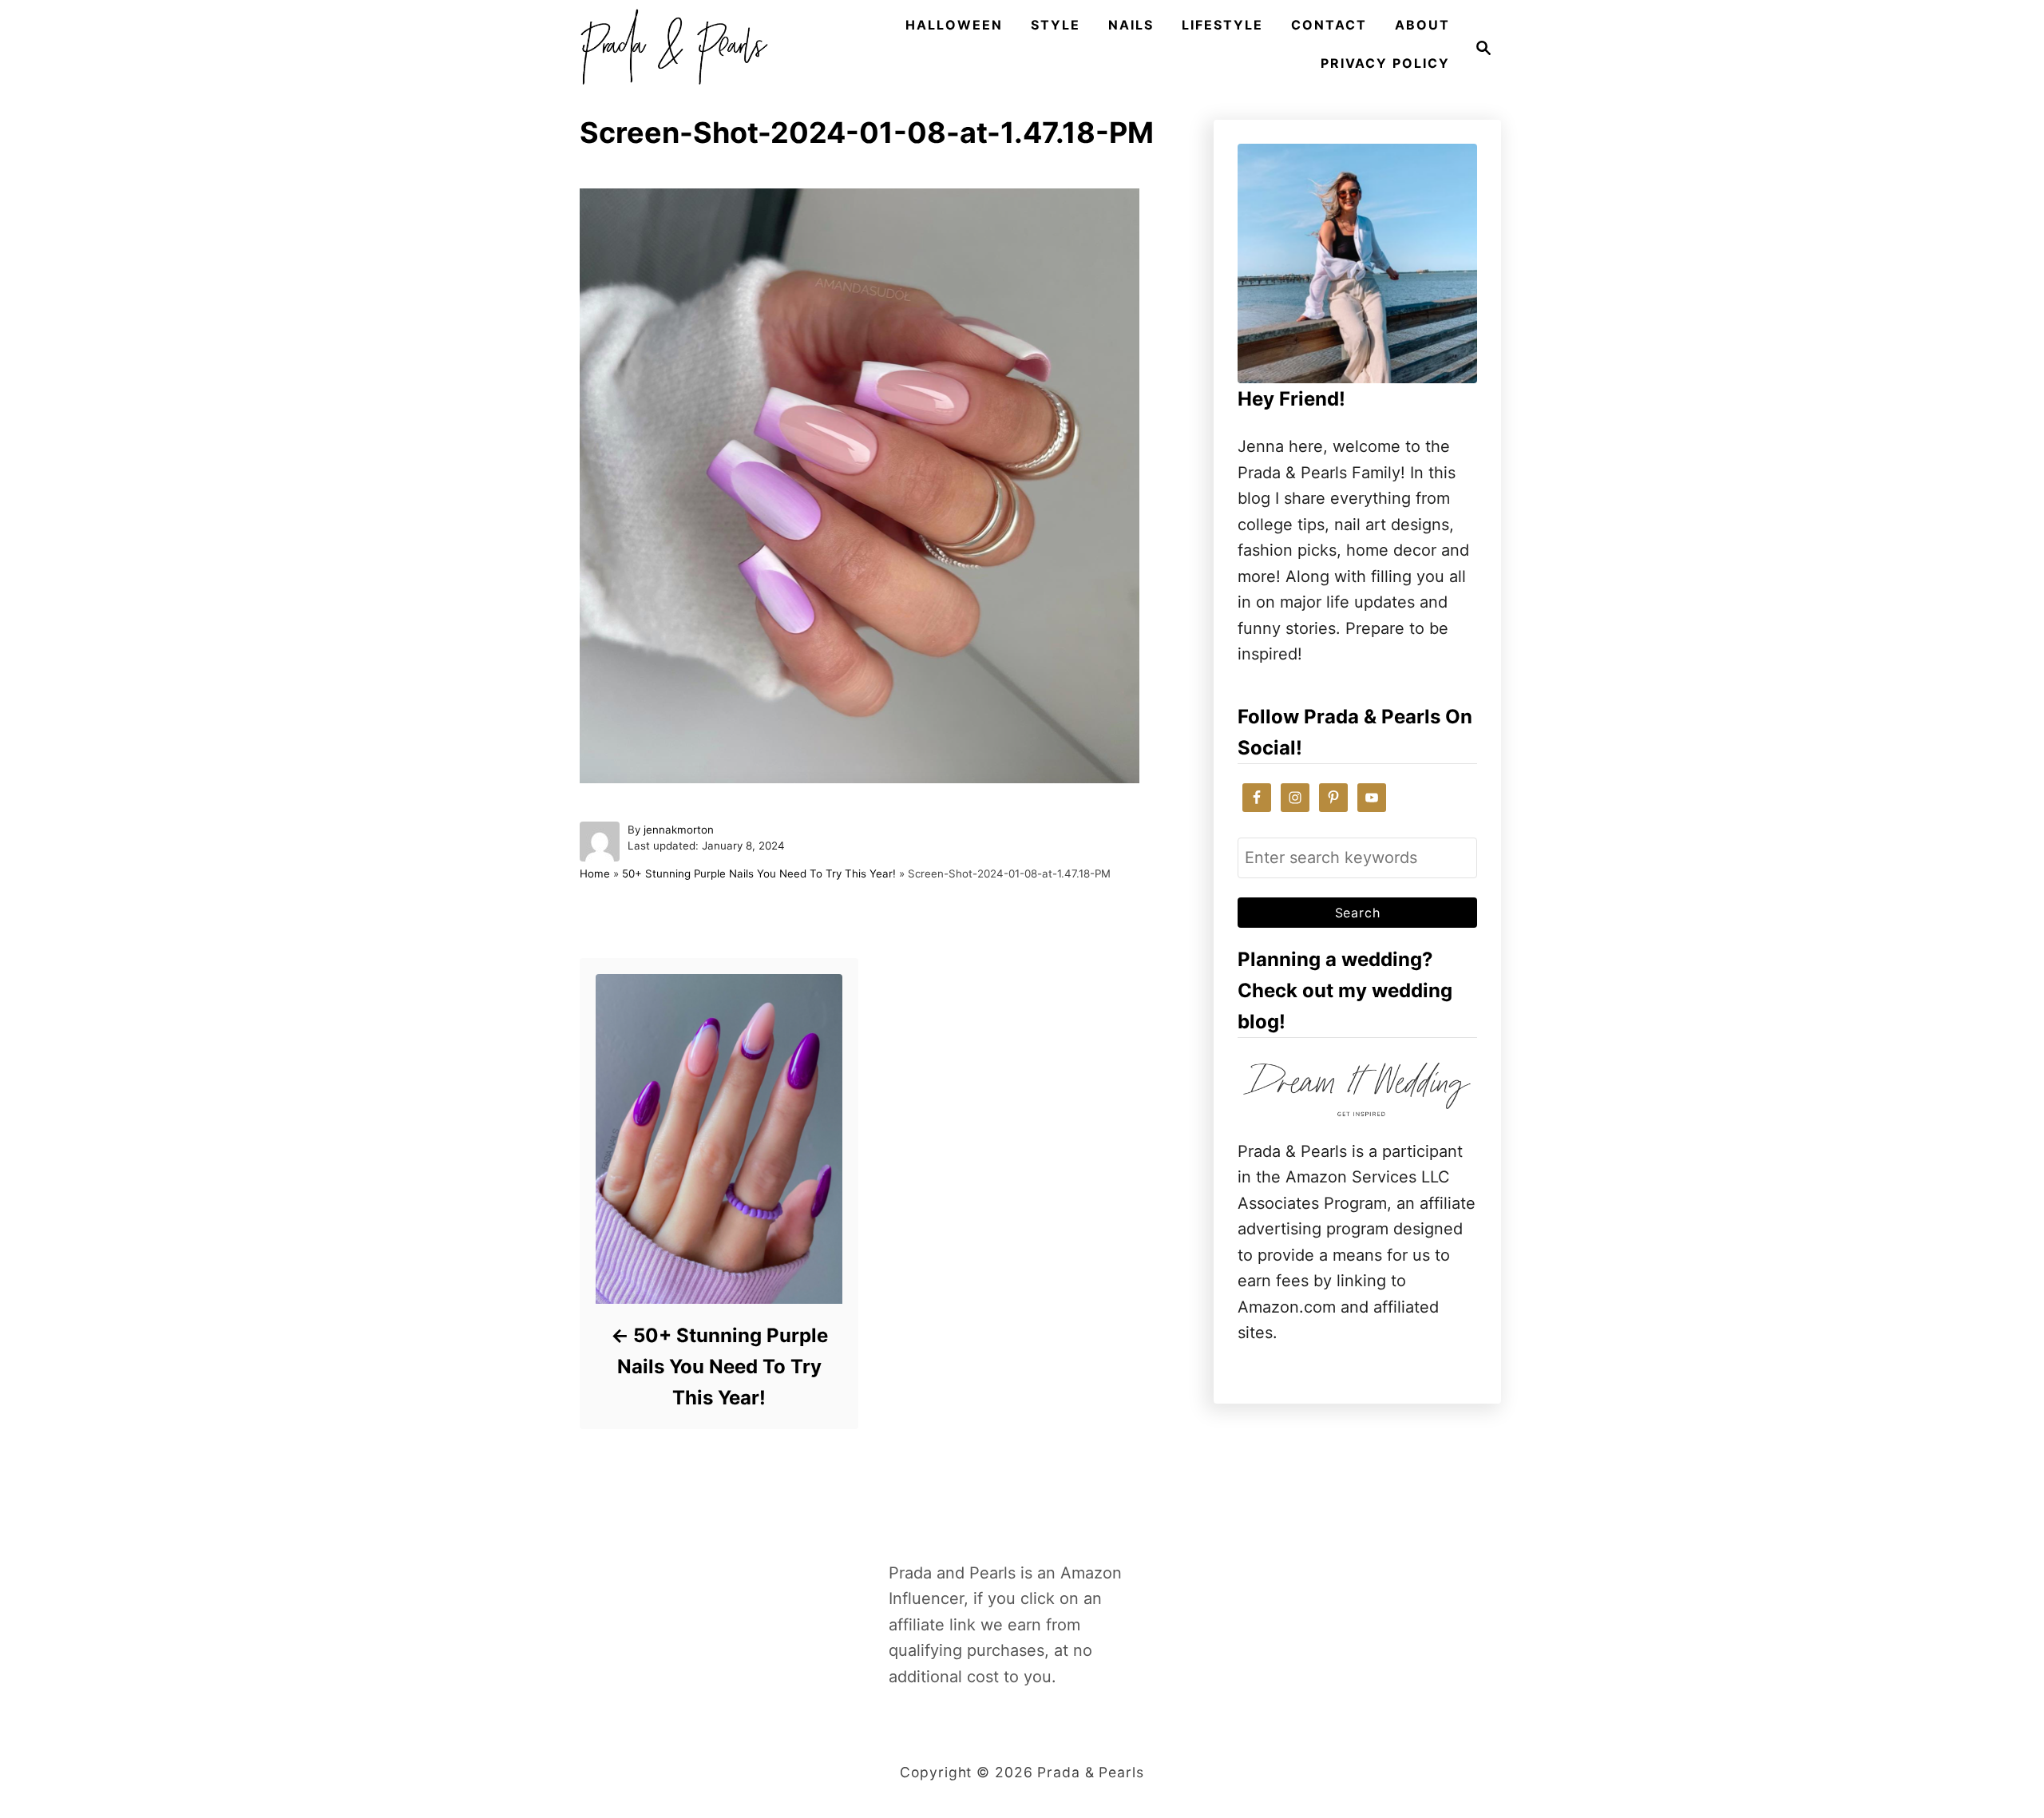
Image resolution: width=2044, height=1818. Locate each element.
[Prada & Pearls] (669, 48)
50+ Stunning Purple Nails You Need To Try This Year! (759, 873)
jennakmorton (679, 830)
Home (595, 873)
